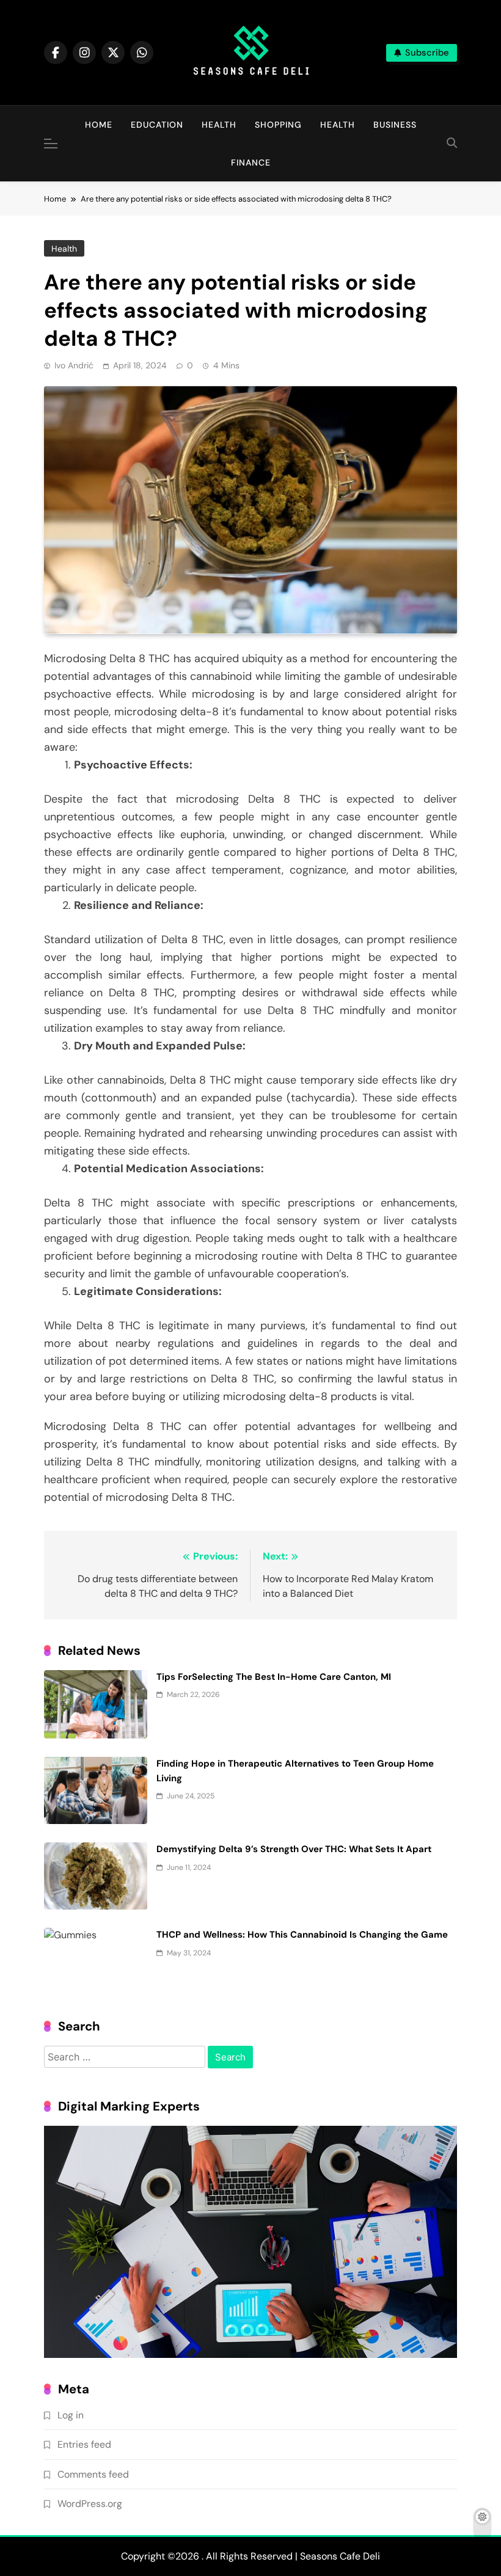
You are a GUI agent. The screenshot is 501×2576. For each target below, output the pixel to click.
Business (395, 125)
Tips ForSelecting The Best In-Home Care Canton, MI (274, 1677)
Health (219, 125)
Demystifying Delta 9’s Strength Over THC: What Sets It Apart (294, 1849)
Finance (251, 162)
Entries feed (84, 2444)
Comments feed (93, 2474)
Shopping (278, 125)
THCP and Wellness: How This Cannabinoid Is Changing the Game (302, 1935)
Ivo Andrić (74, 365)
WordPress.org (90, 2504)
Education (157, 125)
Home (99, 125)
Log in (71, 2415)
